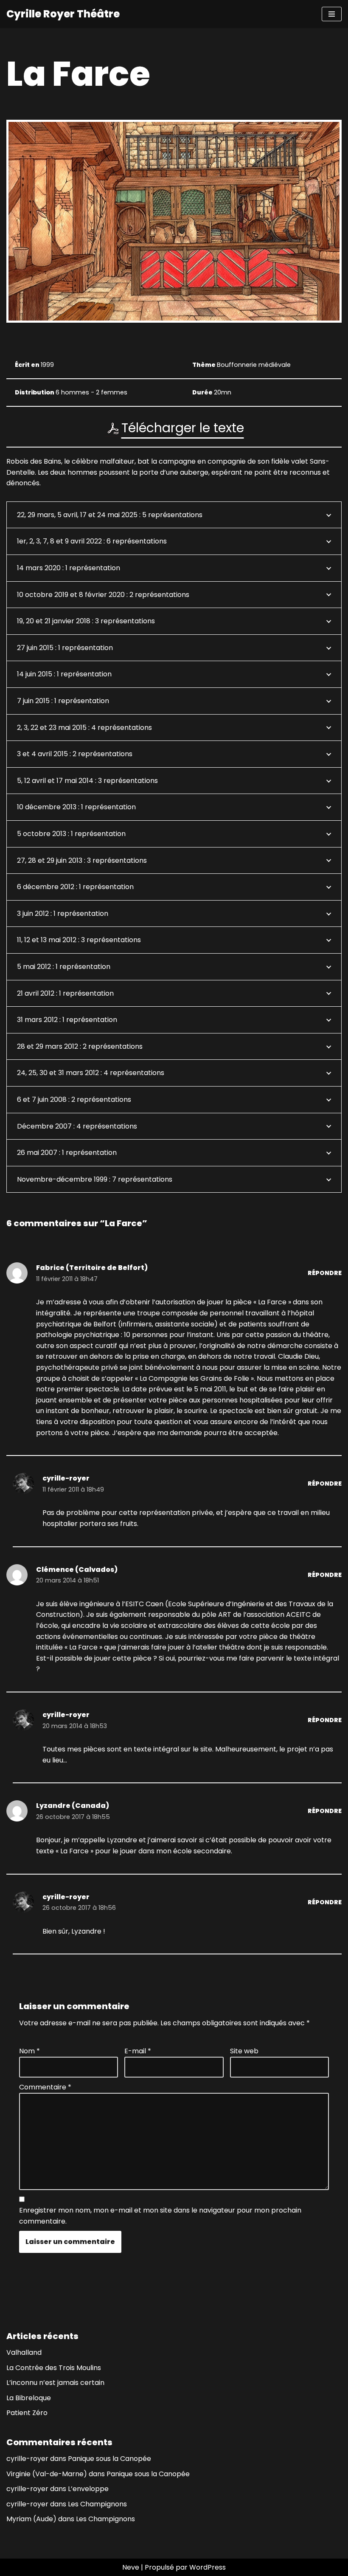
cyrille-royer (66, 1478)
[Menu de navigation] (332, 14)
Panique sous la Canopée (109, 2459)
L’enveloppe (88, 2489)
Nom (29, 2051)
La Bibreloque (29, 2398)
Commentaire (45, 2087)
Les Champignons (97, 2504)
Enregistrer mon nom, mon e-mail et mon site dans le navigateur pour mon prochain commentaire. (160, 2216)
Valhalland (24, 2352)
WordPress (208, 2567)
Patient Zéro (27, 2413)
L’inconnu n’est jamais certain (55, 2383)
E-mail (138, 2051)
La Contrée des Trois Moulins (54, 2368)
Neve (131, 2567)
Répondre (325, 1273)
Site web (244, 2051)
